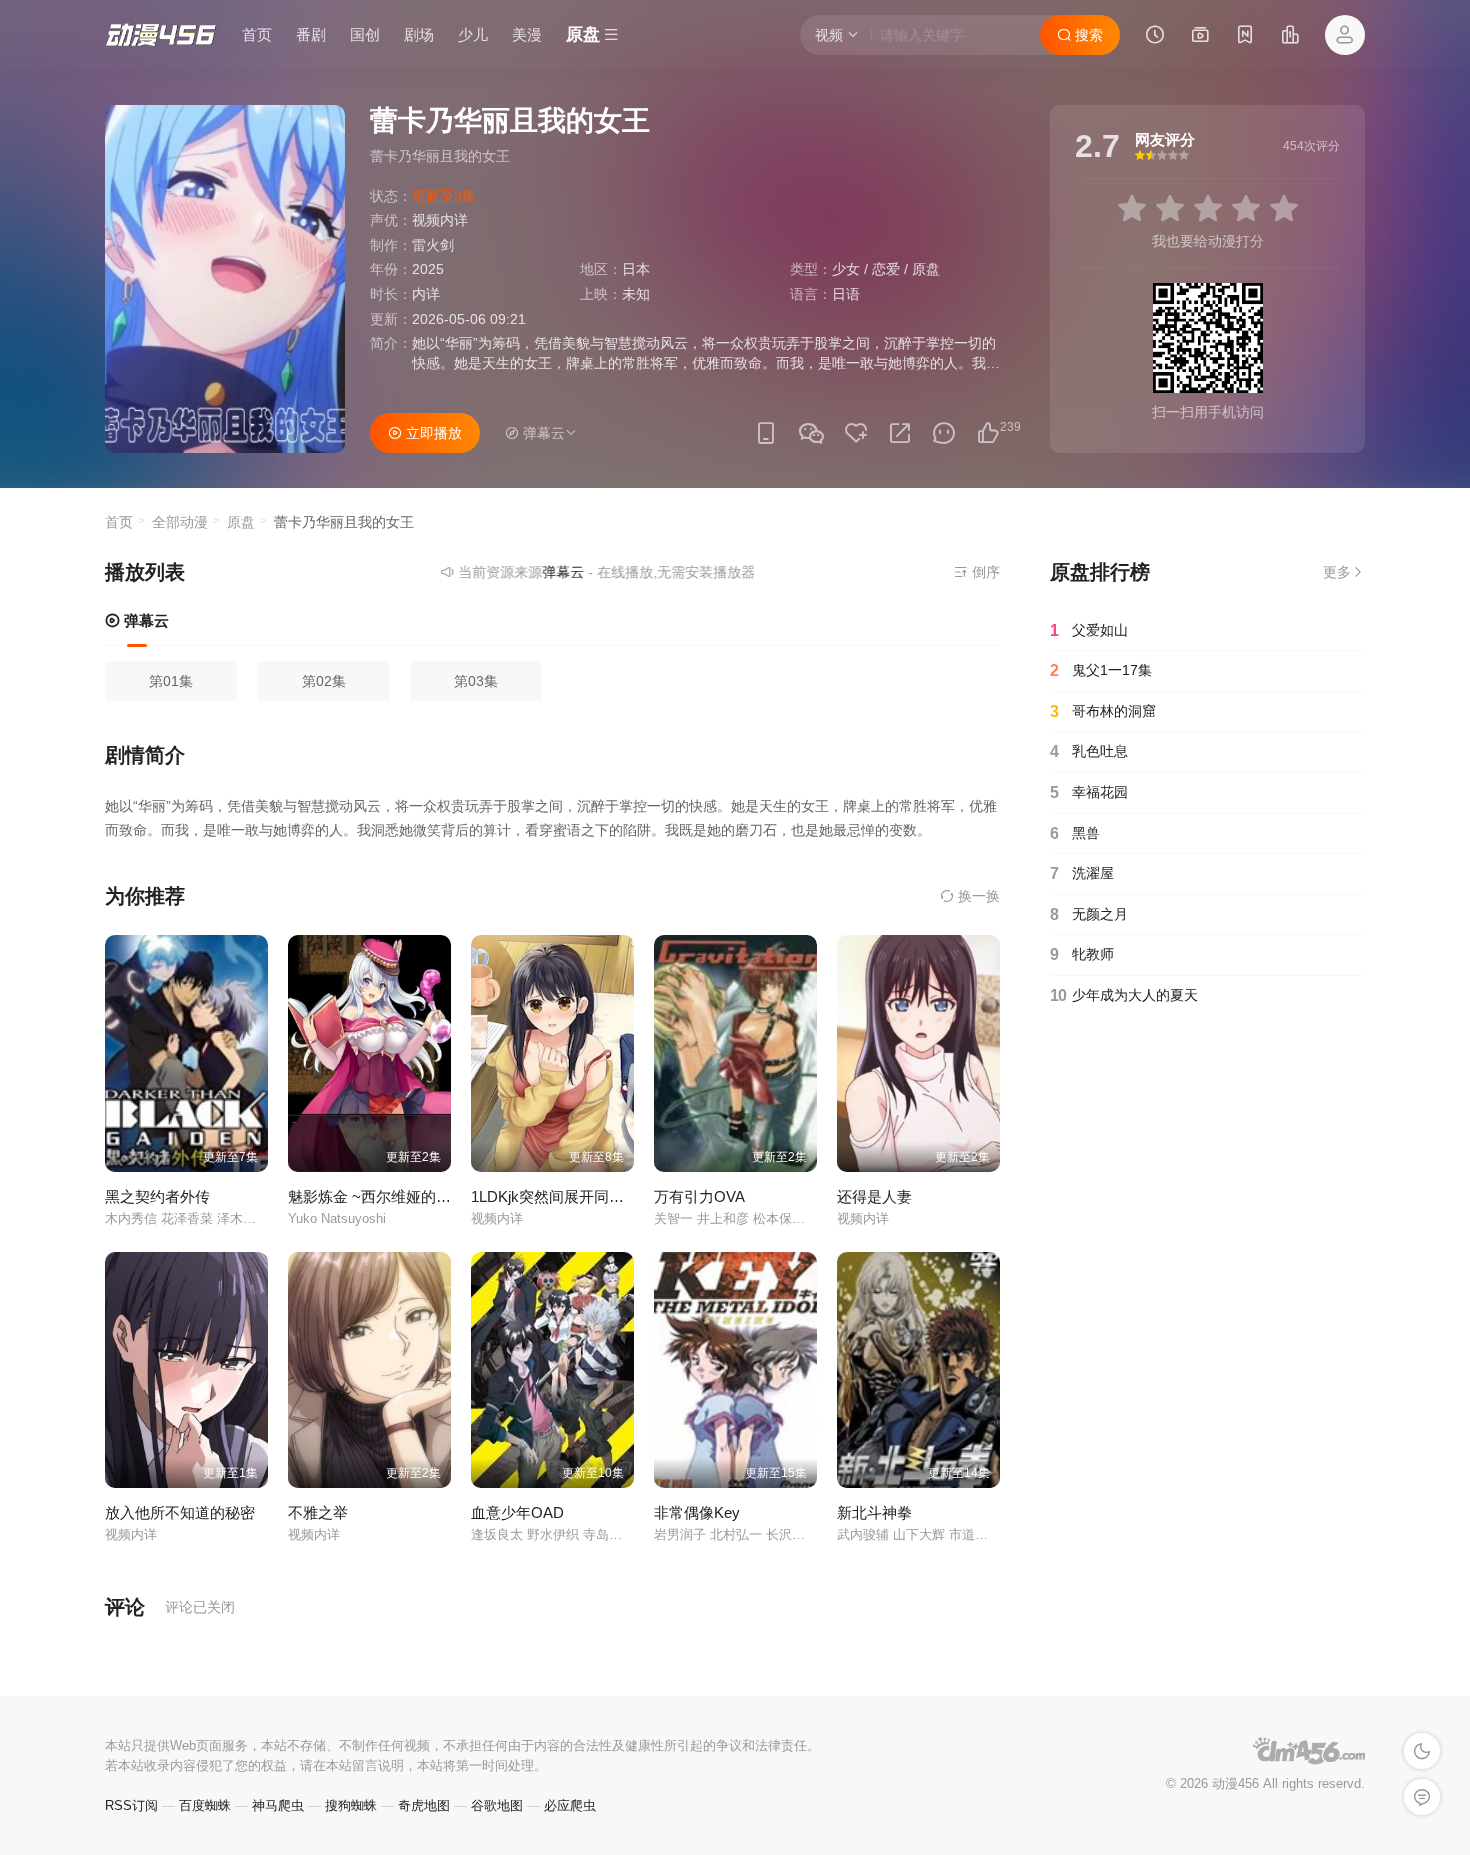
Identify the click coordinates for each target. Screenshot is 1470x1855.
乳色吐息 (1089, 751)
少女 (846, 269)
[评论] (944, 433)
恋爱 (886, 269)
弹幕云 (144, 620)
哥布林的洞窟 (1103, 711)
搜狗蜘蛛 (351, 1805)
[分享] (900, 433)
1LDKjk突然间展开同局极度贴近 (577, 1196)
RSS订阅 (131, 1805)
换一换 (977, 896)
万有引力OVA (699, 1196)
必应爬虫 (570, 1805)
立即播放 (432, 433)
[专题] (1200, 37)
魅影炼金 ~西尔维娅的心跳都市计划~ (411, 1196)
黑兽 (1075, 833)
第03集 (476, 681)
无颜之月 (1089, 914)
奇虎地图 (424, 1805)
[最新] (1245, 37)
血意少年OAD (517, 1512)
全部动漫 (180, 522)
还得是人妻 (874, 1196)
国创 (365, 34)
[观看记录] (1155, 37)
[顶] (988, 433)
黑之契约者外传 (157, 1196)
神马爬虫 (278, 1805)
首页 (257, 34)
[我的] (1345, 35)
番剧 (311, 34)
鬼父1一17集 (1101, 670)
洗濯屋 (1082, 873)
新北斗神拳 (874, 1512)
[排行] (1290, 37)
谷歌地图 (497, 1805)
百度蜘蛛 (205, 1805)
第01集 (171, 681)
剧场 (419, 34)
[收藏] (856, 433)
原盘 (926, 269)
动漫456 (1235, 1783)
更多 (1337, 572)
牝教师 (1082, 954)
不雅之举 (318, 1512)
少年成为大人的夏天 (1124, 995)
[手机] (766, 433)
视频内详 (440, 220)
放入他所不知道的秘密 (180, 1512)
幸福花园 (1089, 792)
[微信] (811, 434)
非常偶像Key (697, 1512)
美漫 (527, 34)
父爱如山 (1089, 630)
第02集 (324, 681)
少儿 (473, 34)
